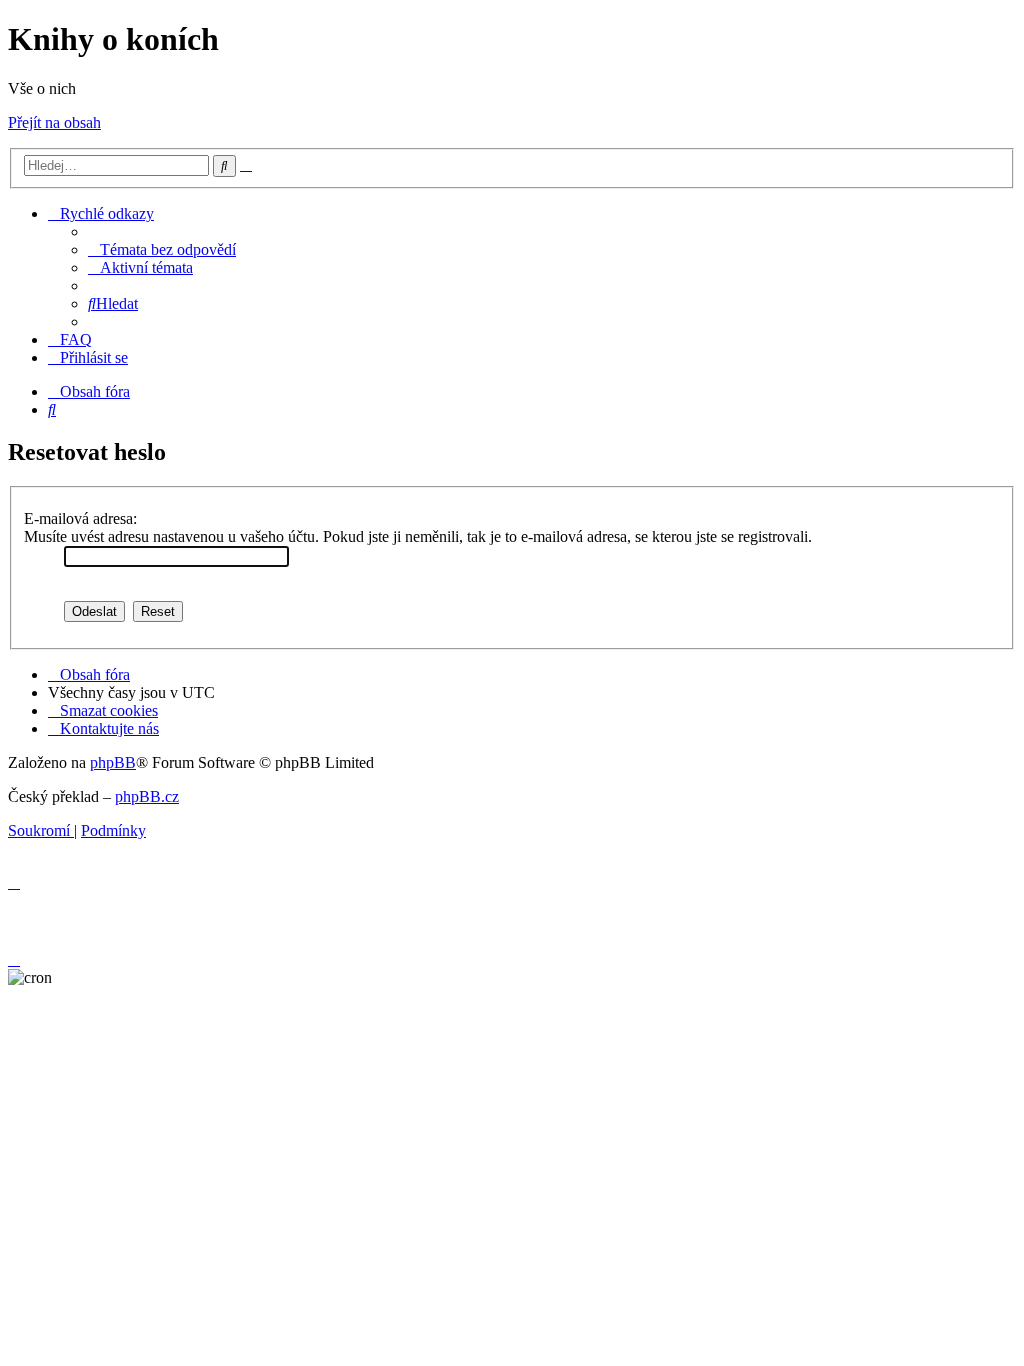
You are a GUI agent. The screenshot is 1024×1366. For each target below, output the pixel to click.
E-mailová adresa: (80, 518)
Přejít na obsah (54, 122)
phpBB (113, 762)
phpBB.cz (147, 796)
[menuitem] (162, 249)
